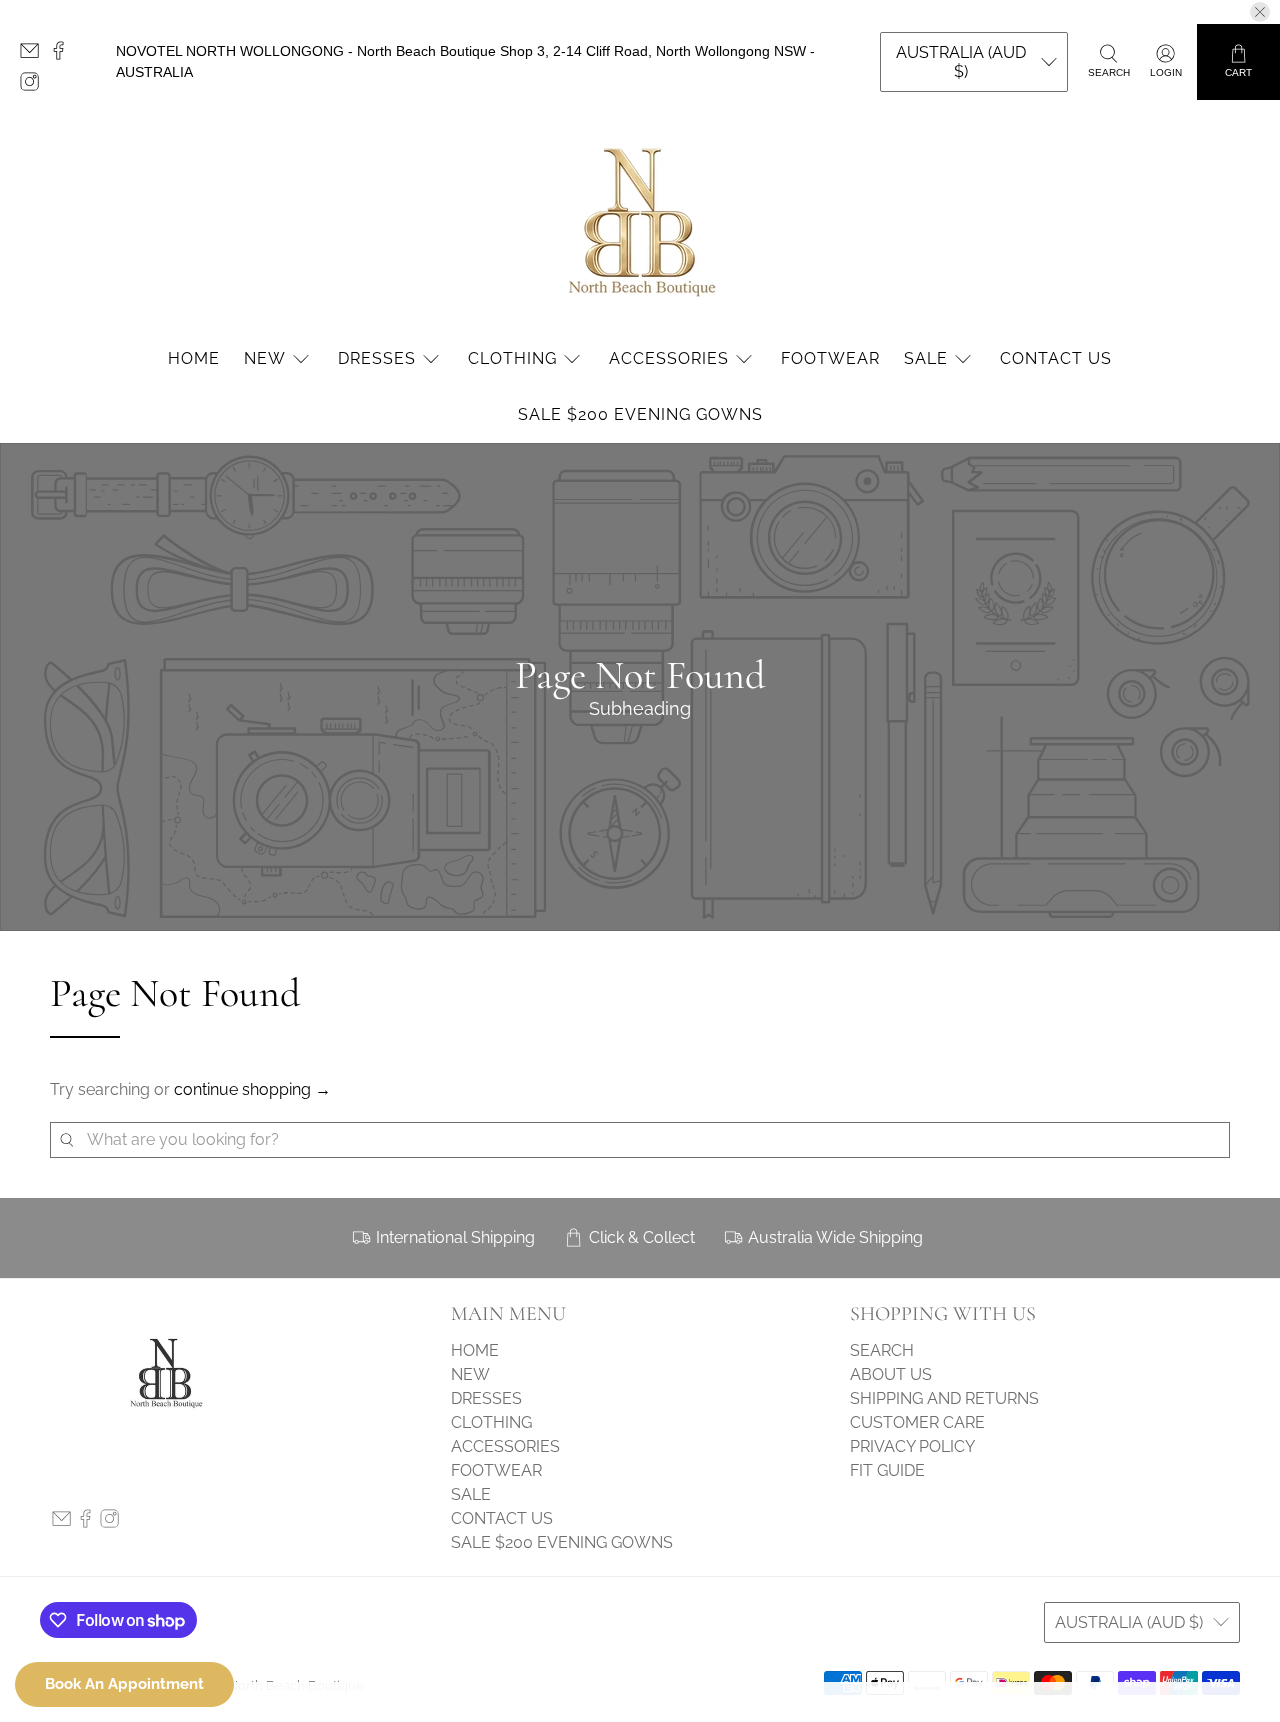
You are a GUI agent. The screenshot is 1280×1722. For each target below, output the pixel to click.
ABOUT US (891, 1374)
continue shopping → (252, 1089)
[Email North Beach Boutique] (34, 55)
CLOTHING (512, 358)
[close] (1260, 12)
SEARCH (882, 1350)
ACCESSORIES (669, 358)
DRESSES (377, 358)
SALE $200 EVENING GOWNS (640, 414)
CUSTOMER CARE (917, 1422)
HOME (194, 358)
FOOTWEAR (830, 358)
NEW (265, 358)
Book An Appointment (124, 1684)
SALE (926, 358)
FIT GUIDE (887, 1470)
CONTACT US (1056, 358)
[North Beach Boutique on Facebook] (63, 55)
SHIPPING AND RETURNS (944, 1398)
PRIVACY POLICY (912, 1446)
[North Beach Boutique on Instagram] (34, 86)
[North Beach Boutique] (640, 220)
